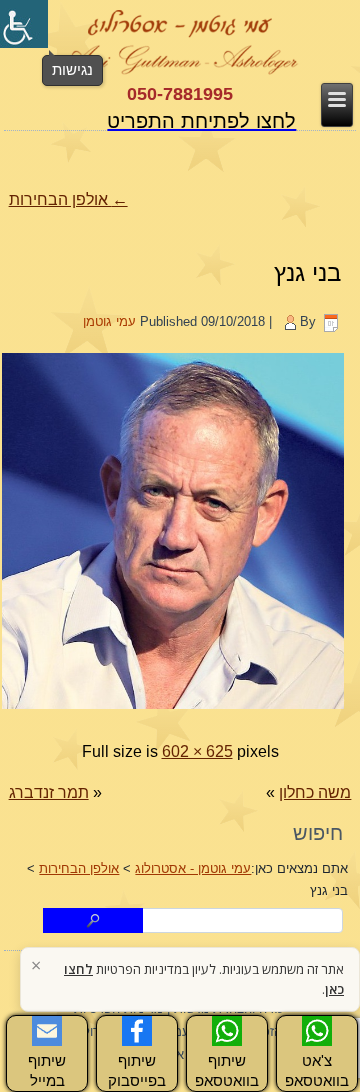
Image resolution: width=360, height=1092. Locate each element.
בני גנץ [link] (307, 272)
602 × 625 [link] (197, 751)
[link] (24, 24)
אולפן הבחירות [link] (68, 199)
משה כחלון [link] (315, 792)
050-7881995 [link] (180, 94)
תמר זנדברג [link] (49, 792)
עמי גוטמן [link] (109, 321)
